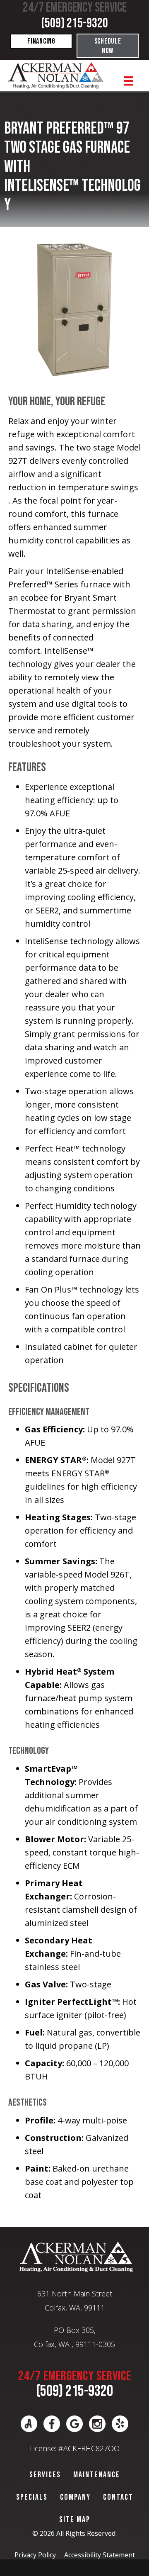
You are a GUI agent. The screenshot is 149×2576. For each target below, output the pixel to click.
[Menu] (129, 81)
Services (45, 2475)
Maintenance (97, 2475)
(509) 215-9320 (74, 23)
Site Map (75, 2520)
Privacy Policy (35, 2555)
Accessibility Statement (100, 2555)
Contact (118, 2497)
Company (75, 2497)
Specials (32, 2497)
